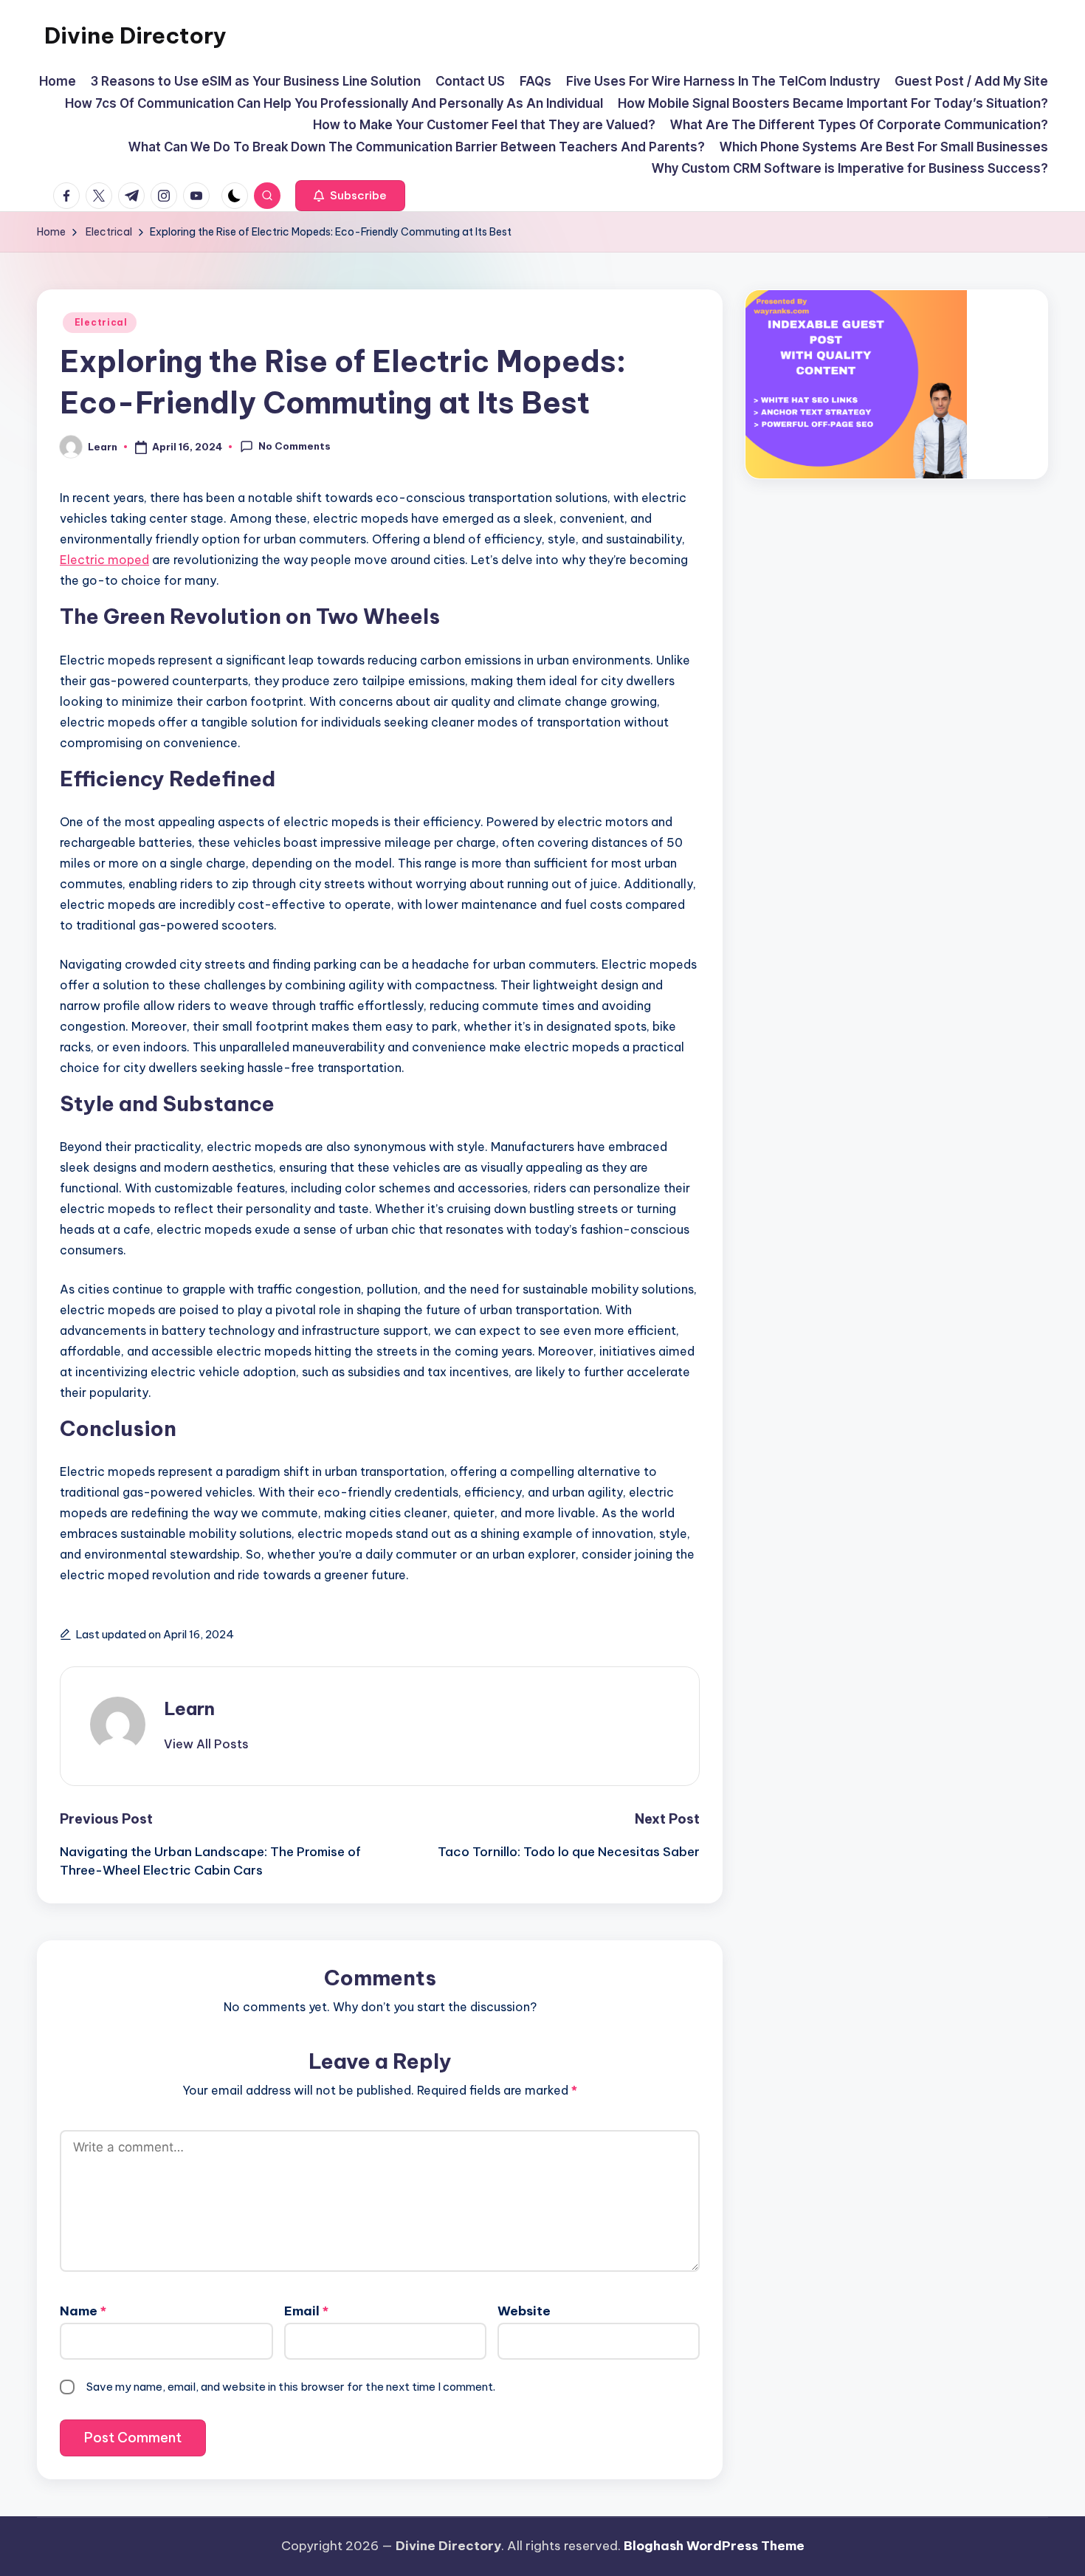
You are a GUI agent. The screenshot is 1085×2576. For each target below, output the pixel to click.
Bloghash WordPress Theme (714, 2546)
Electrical (100, 322)
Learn (189, 1708)
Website (524, 2311)
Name (83, 2311)
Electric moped (104, 560)
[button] (350, 196)
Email (306, 2311)
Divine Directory (135, 35)
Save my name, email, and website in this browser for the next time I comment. (291, 2387)
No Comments (294, 446)
